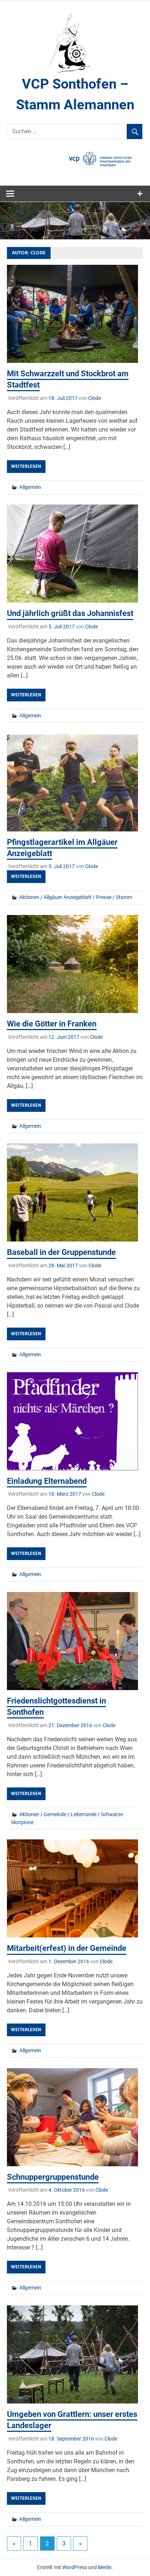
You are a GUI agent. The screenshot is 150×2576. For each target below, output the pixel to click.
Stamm (124, 897)
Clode (94, 398)
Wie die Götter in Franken (52, 1024)
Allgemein (30, 487)
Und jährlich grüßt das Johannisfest (70, 613)
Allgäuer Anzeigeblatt (68, 897)
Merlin (105, 2567)
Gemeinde (55, 1814)
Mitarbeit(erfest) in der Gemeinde (67, 1948)
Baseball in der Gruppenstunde (61, 1252)
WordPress (75, 2567)
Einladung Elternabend (47, 1481)
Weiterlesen (26, 466)
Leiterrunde (84, 1814)
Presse (104, 897)
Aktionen (29, 897)
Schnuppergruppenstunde (53, 2177)
